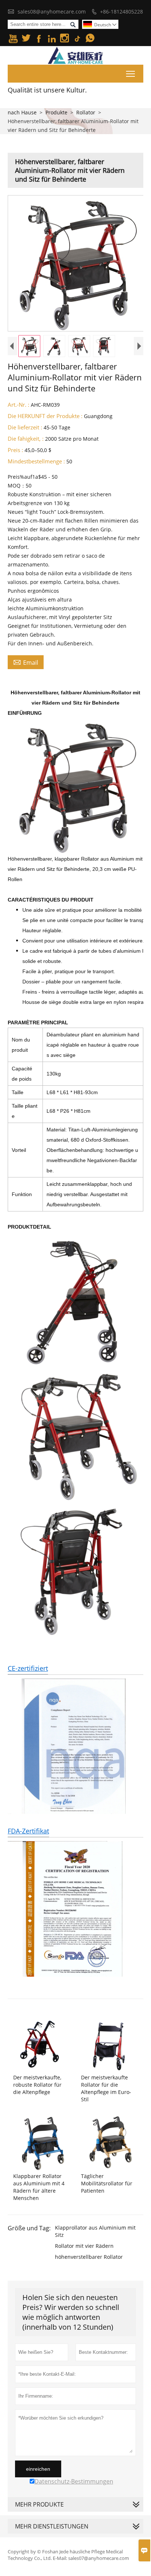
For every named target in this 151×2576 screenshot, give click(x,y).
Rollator (86, 112)
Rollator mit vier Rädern (84, 2246)
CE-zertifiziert (28, 1668)
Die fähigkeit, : (26, 439)
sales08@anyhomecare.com (52, 12)
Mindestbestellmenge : (36, 461)
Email (26, 662)
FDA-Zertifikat (28, 1831)
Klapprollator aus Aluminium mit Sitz (95, 2231)
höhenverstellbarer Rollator (89, 2257)
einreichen (38, 2469)
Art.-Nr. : (19, 405)
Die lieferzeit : (25, 427)
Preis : (15, 450)
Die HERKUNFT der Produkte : (45, 416)
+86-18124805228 (121, 12)
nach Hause (22, 112)
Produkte (56, 112)
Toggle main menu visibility (131, 74)
